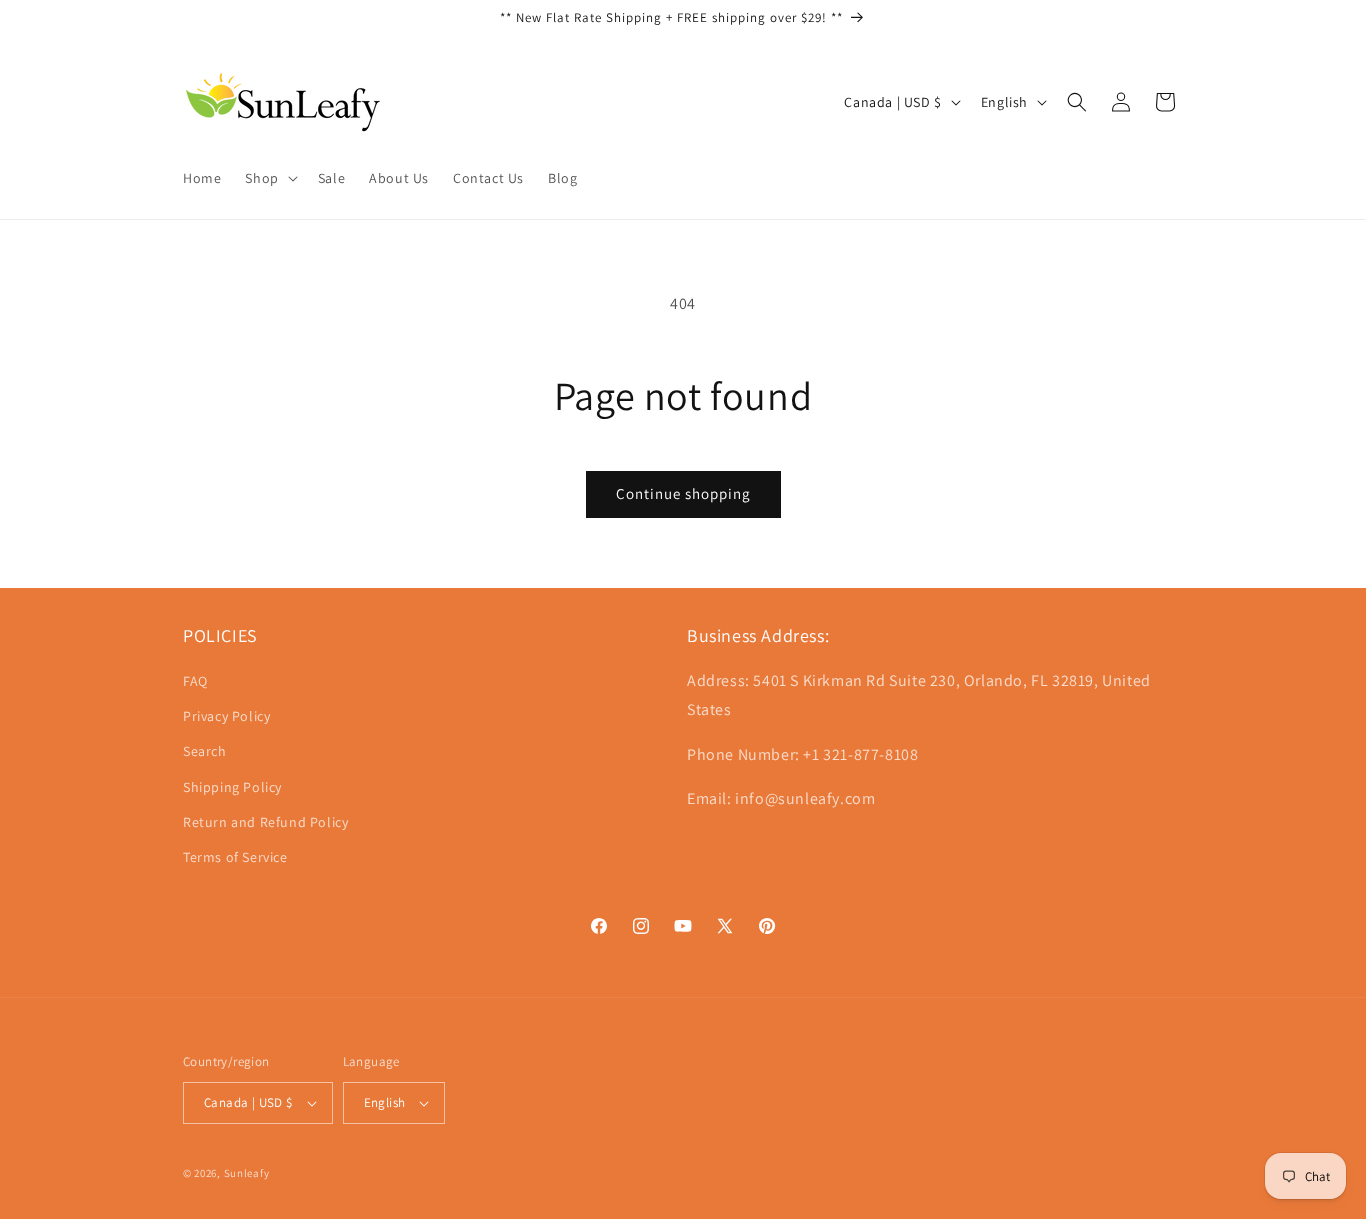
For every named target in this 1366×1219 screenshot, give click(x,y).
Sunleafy (247, 1173)
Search (205, 751)
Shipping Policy (232, 787)
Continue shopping (683, 493)
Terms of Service (235, 857)
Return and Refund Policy (265, 822)
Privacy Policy (226, 716)
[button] (269, 178)
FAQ (195, 681)
